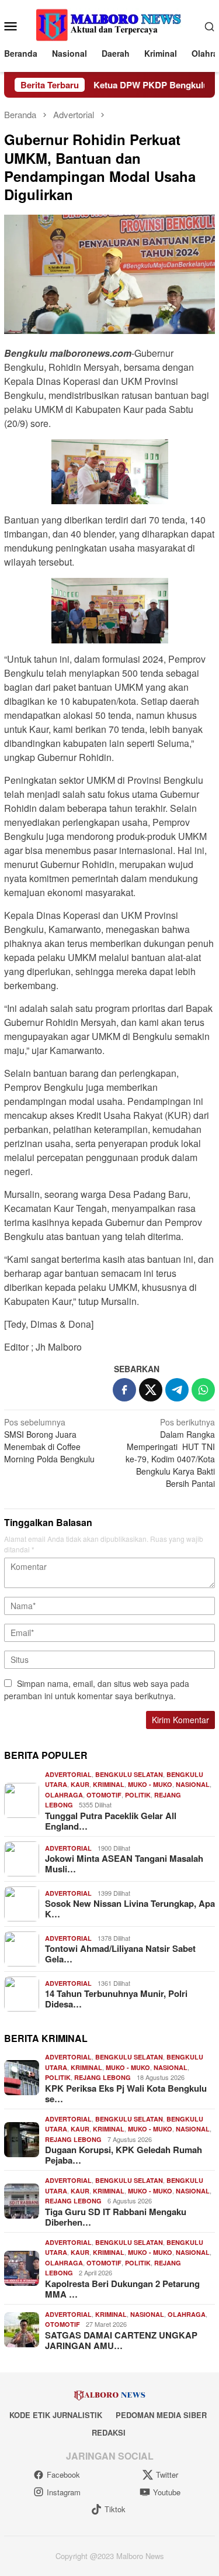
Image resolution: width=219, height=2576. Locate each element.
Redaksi (109, 2432)
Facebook (63, 2475)
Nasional (193, 1784)
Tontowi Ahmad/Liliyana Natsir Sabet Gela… (120, 1954)
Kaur (80, 1784)
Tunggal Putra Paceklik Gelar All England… (111, 1821)
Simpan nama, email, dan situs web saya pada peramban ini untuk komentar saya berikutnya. (97, 1690)
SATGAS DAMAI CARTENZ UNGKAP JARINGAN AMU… (121, 2340)
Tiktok (115, 2509)
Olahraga (64, 1795)
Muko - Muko (150, 1784)
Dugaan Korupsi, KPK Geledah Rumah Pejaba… (124, 2155)
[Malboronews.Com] (109, 25)
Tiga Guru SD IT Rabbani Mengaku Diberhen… (116, 2217)
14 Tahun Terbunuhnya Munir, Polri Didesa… (116, 1999)
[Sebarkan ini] (124, 1390)
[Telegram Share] (177, 1390)
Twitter (167, 2475)
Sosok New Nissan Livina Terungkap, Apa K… (130, 1909)
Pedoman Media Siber (161, 2415)
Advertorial (68, 1774)
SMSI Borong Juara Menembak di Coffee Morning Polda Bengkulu (49, 1440)
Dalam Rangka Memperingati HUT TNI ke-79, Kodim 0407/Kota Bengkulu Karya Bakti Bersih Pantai (170, 1453)
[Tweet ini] (151, 1390)
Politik (138, 1795)
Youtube (167, 2492)
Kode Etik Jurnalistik (56, 2415)
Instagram (64, 2492)
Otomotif (104, 1795)
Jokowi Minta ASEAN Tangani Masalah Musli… (124, 1864)
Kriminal (109, 1784)
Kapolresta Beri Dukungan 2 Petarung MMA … (122, 2289)
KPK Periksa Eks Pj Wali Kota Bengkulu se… (126, 2093)
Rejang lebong (102, 2077)
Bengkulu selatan (129, 1774)
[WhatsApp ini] (203, 1390)
